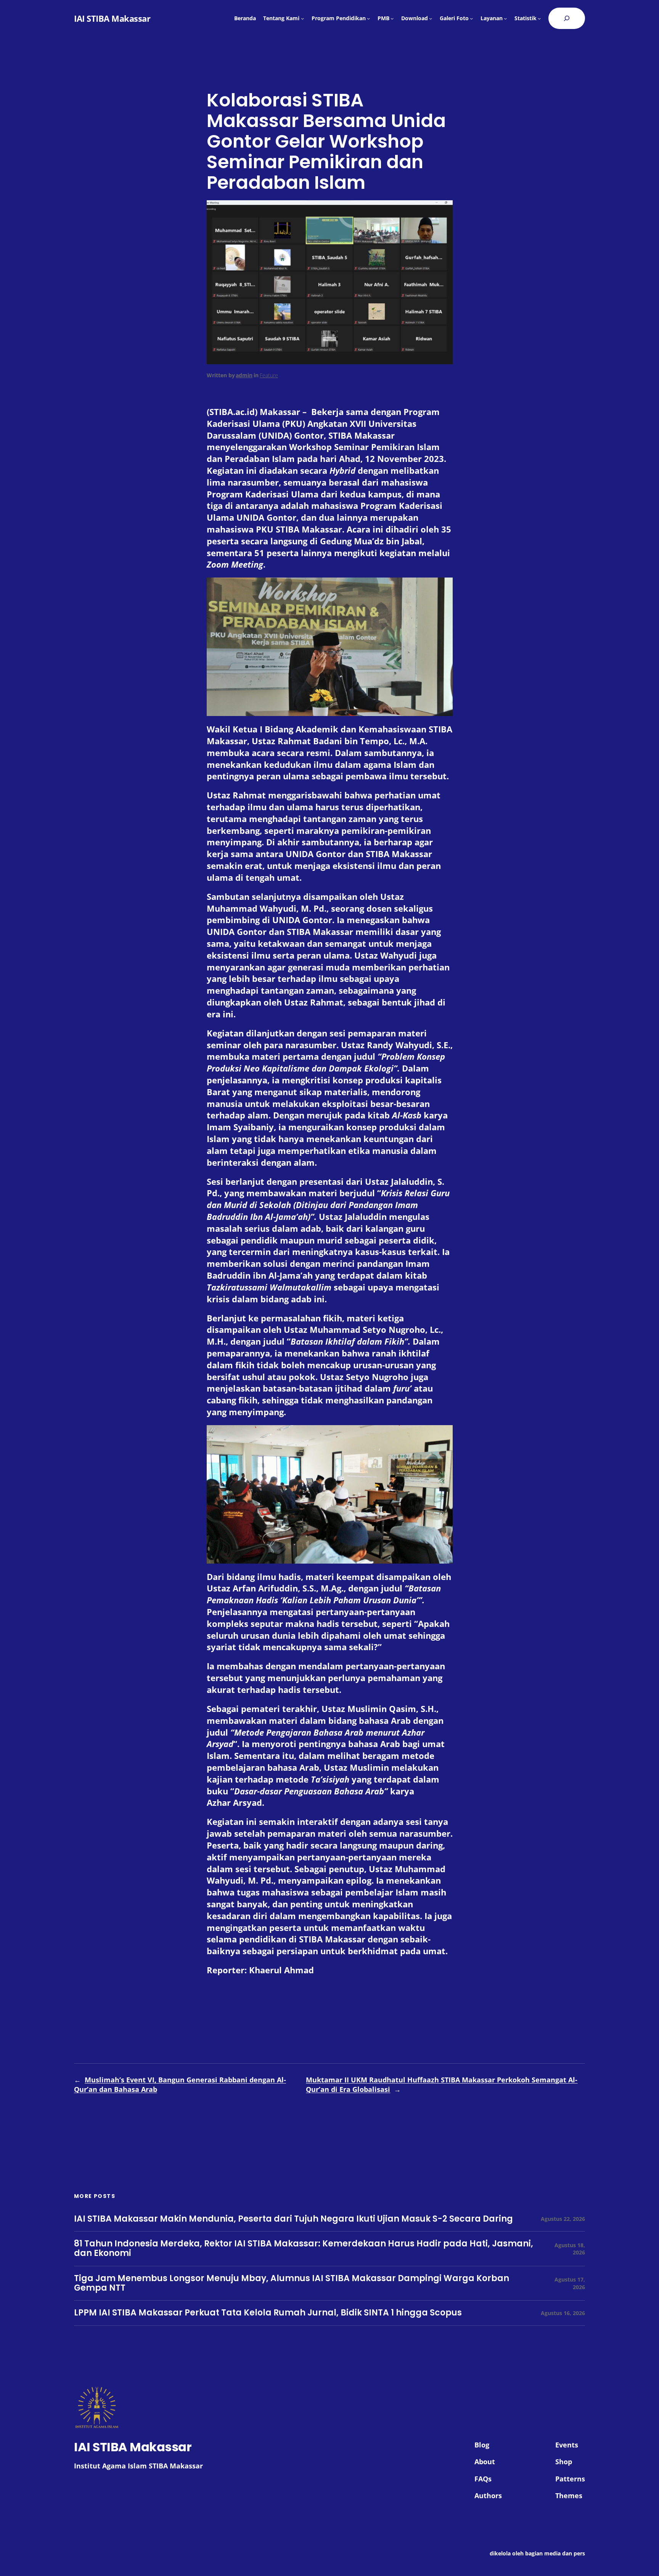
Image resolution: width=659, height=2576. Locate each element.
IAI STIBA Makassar (112, 18)
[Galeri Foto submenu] (471, 18)
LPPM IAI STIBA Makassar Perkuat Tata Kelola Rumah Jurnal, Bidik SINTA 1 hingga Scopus (268, 2313)
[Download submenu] (431, 18)
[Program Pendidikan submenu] (368, 18)
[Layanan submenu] (505, 18)
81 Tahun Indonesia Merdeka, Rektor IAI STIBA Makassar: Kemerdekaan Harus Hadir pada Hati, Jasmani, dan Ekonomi (304, 2249)
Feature (269, 375)
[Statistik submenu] (539, 18)
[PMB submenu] (392, 18)
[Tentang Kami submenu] (302, 18)
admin (244, 375)
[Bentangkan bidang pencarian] (567, 18)
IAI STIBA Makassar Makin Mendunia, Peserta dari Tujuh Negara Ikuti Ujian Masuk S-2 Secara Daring (293, 2219)
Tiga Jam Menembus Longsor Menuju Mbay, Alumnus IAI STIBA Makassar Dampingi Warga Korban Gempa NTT (292, 2283)
